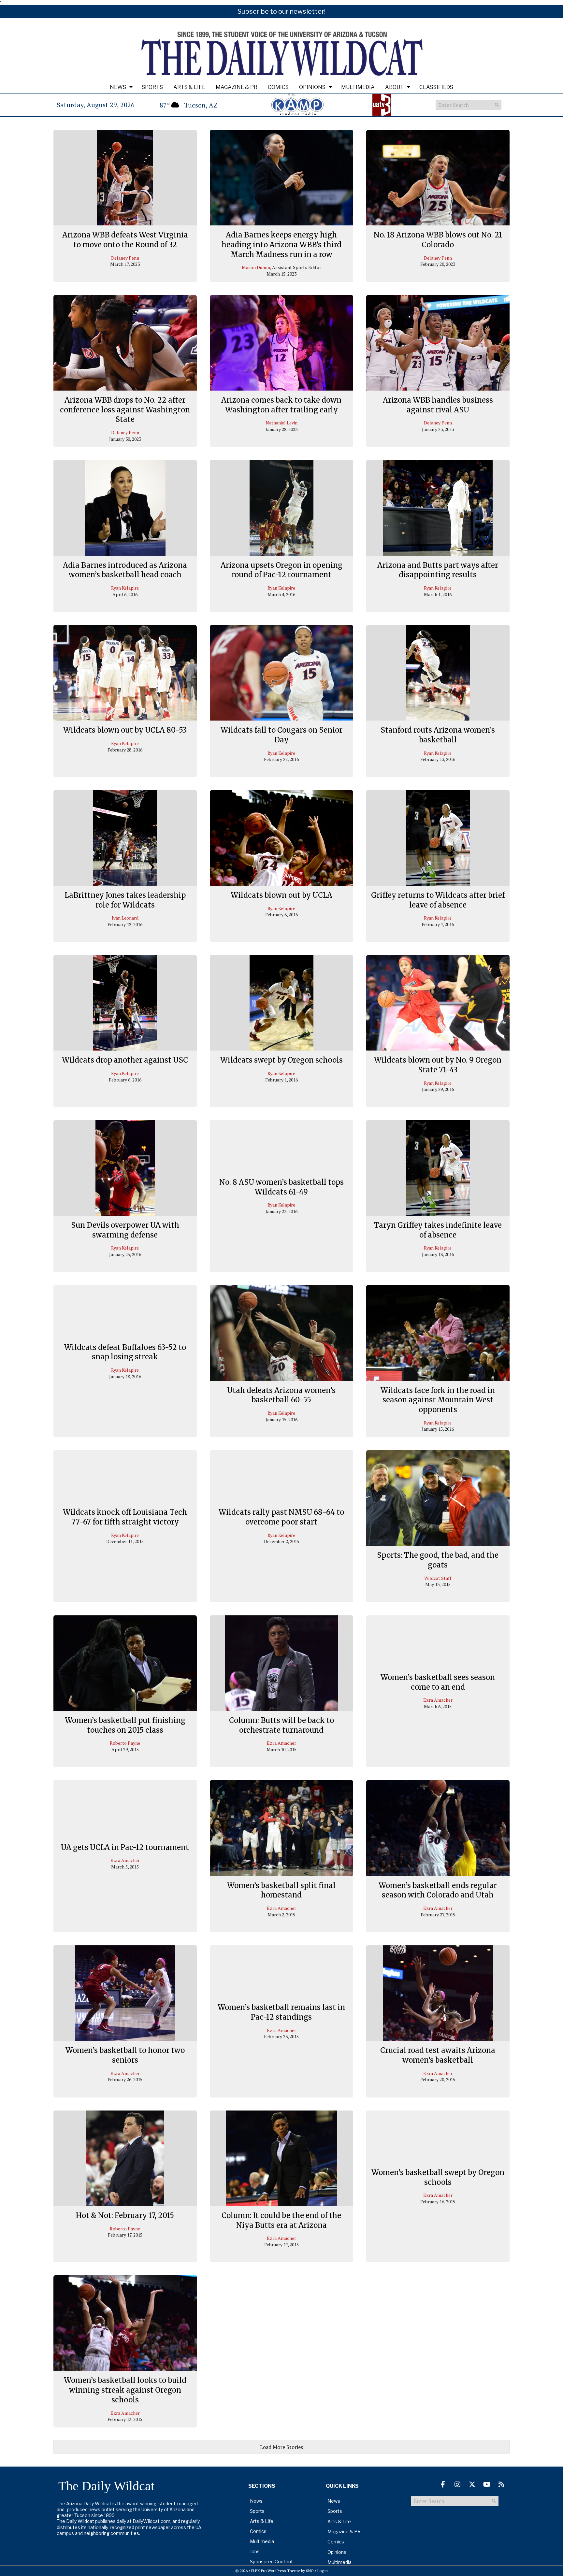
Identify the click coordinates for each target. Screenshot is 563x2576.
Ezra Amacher (281, 1743)
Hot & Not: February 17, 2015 (125, 2215)
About (394, 87)
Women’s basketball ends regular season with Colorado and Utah (438, 1890)
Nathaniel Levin (281, 423)
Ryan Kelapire (125, 588)
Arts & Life (189, 87)
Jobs (255, 2551)
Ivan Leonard (125, 918)
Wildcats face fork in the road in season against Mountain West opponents (438, 1400)
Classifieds (436, 87)
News (118, 87)
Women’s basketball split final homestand (281, 1890)
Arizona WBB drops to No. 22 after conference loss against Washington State (125, 410)
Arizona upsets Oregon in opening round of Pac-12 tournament (281, 570)
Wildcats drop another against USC (125, 1060)
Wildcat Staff (438, 1578)
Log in (323, 2571)
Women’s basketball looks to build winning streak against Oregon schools (125, 2390)
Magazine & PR (237, 87)
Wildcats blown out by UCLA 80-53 (125, 730)
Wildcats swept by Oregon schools (281, 1060)
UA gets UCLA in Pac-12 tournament (125, 1847)
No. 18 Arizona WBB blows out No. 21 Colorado (438, 240)
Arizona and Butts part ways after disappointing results (438, 570)
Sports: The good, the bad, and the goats (438, 1560)
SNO (310, 2571)
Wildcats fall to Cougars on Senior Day (281, 735)
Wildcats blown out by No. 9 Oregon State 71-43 (438, 1065)
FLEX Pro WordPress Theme (276, 2571)
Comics (278, 87)
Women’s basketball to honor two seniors (125, 2055)
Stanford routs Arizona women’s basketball (438, 735)
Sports (152, 87)
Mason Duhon (256, 267)
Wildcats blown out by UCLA (281, 895)
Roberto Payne (125, 1743)
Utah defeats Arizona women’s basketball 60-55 (281, 1395)
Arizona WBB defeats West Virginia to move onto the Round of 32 (125, 240)
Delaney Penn (125, 258)
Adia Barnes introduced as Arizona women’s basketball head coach (125, 570)
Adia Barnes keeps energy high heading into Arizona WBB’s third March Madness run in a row (281, 244)
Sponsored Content (271, 2562)
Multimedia (358, 87)
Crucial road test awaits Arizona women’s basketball (438, 2055)
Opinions (312, 87)
